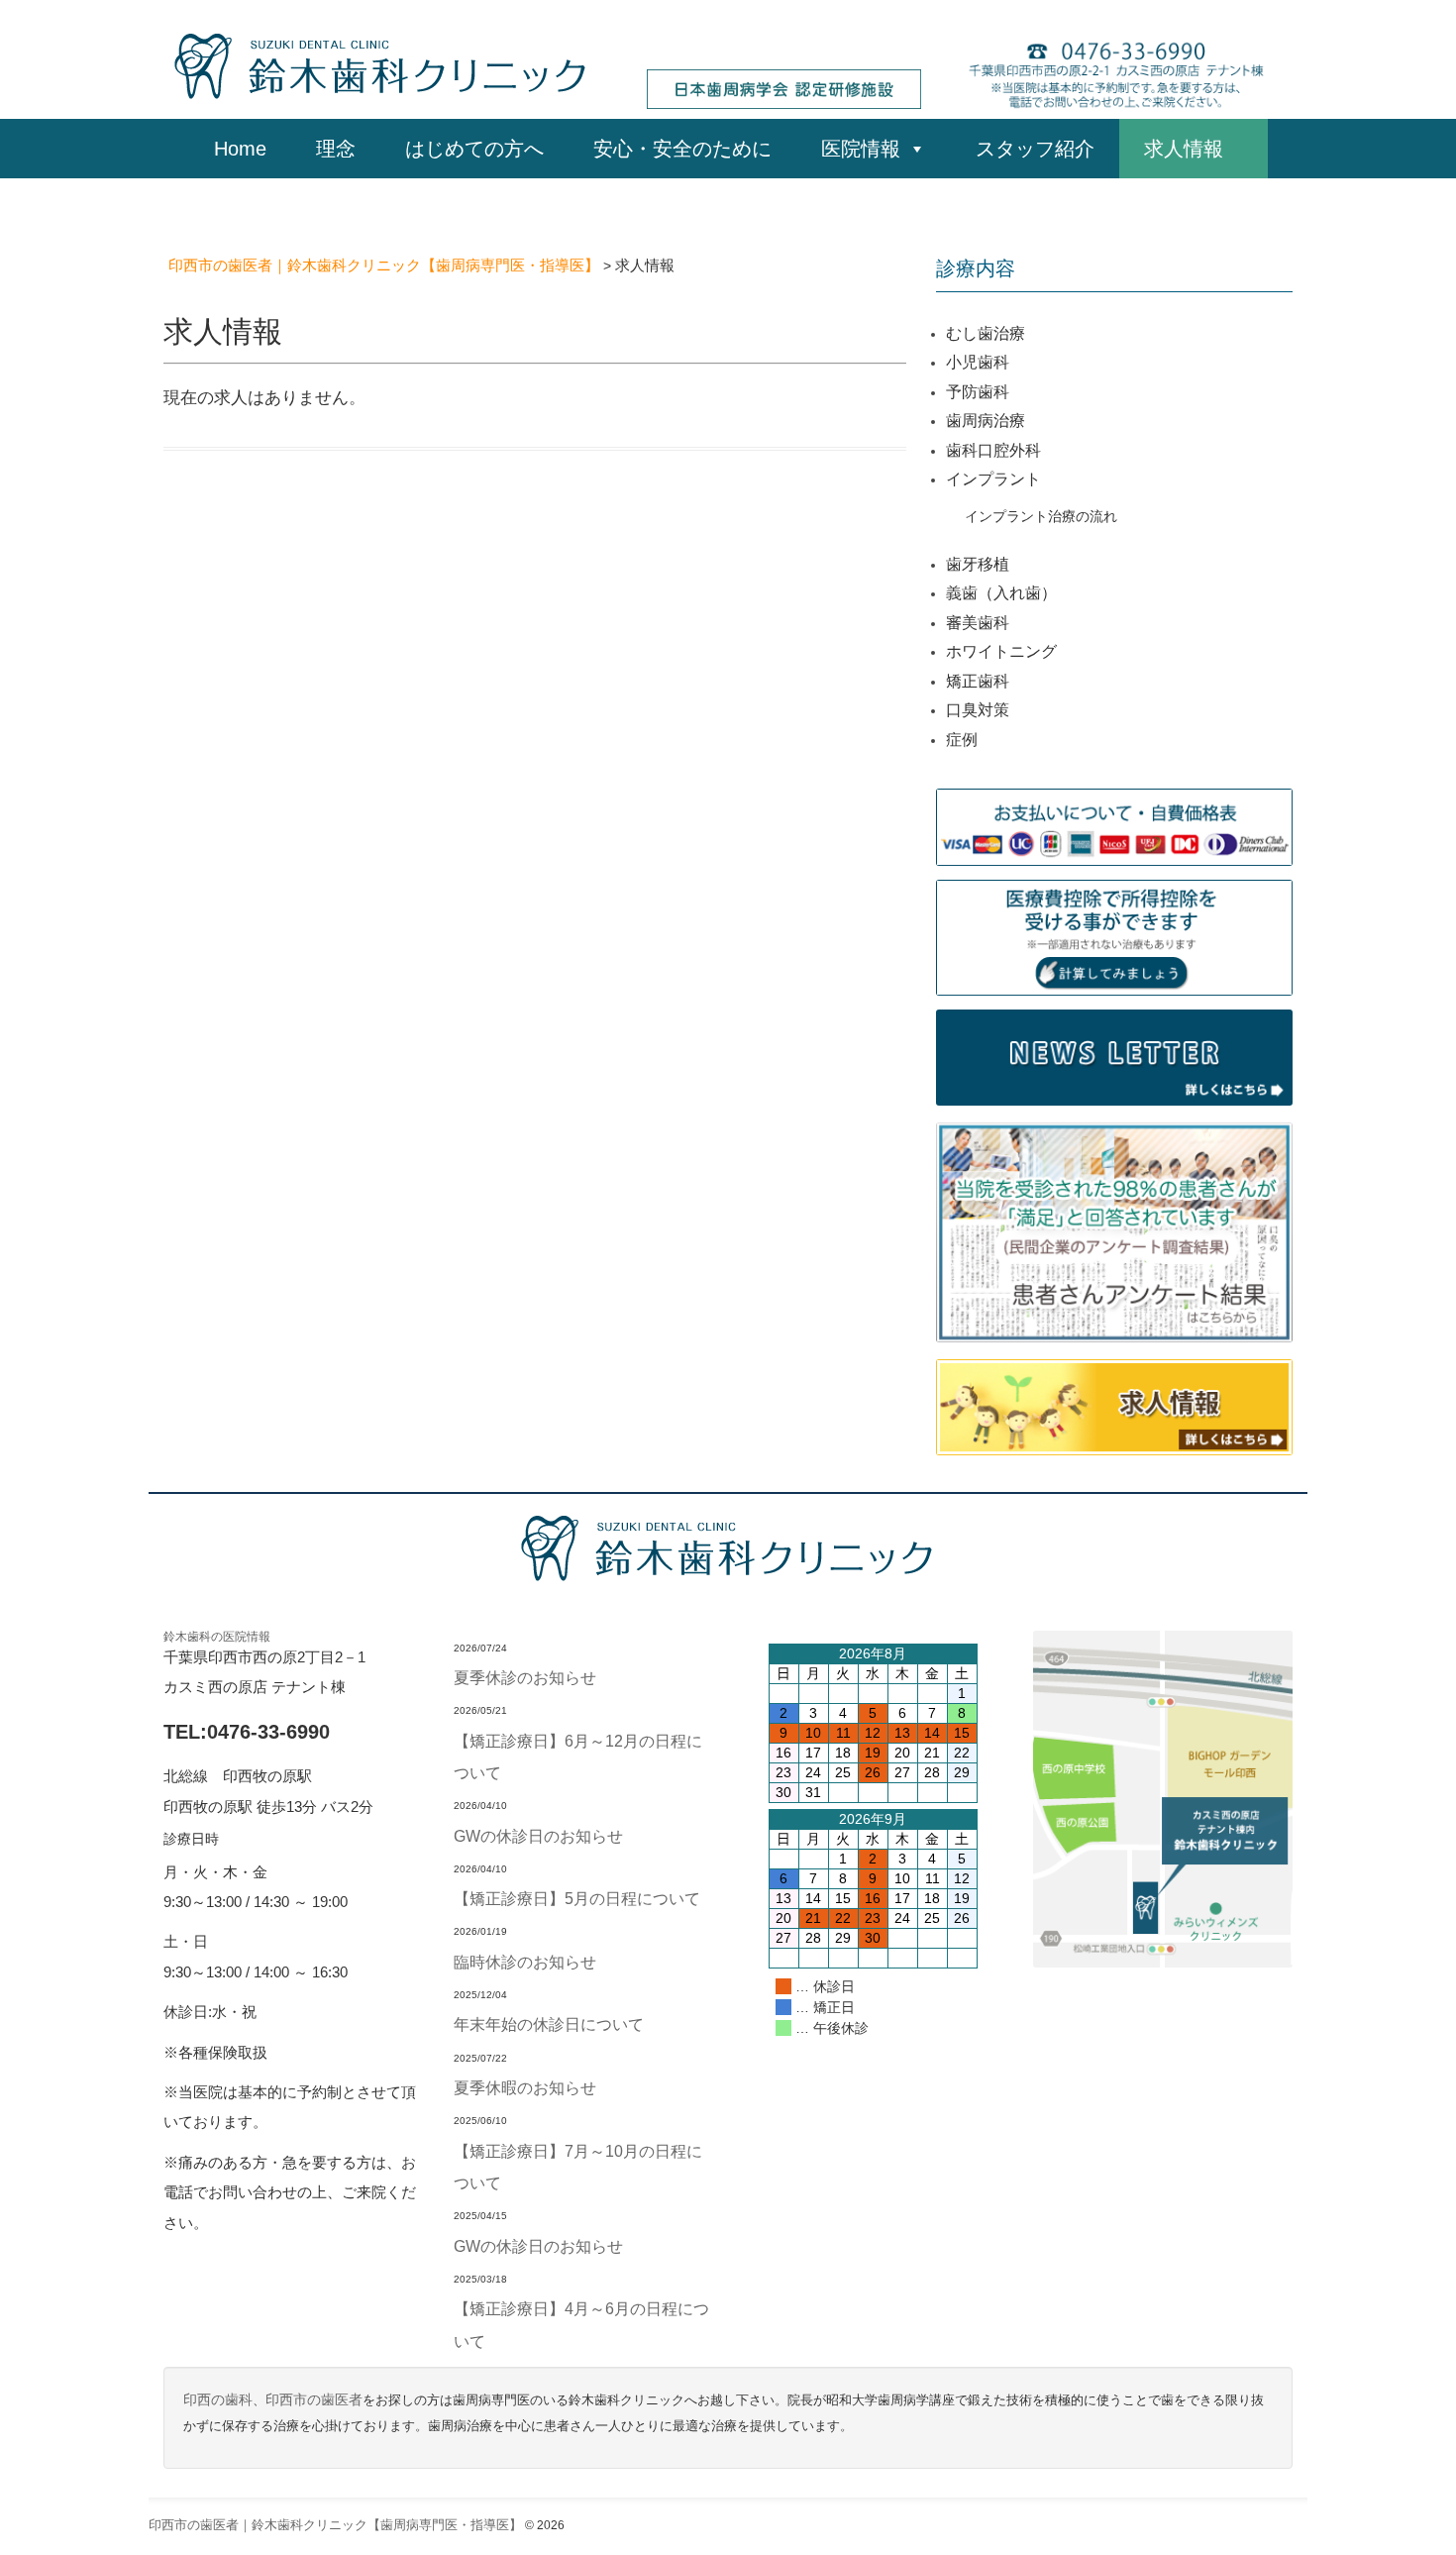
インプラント (993, 479)
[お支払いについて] (1114, 826)
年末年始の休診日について (549, 2024)
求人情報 (1194, 149)
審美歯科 (978, 623)
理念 (336, 149)
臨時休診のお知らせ (525, 1962)
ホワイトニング (1001, 651)
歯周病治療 (986, 421)
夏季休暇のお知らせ (525, 2087)
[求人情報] (1114, 1406)
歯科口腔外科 (993, 450)
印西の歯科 (218, 2400)
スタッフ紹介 (1035, 149)
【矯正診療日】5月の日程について (577, 1898)
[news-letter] (1114, 1056)
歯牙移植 (978, 564)
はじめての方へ (474, 149)
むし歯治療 (986, 333)
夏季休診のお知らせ (525, 1677)
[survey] (1114, 1231)
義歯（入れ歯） (1001, 593)
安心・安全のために (682, 149)
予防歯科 (978, 392)
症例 (962, 740)
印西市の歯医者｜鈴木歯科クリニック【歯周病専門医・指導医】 (335, 2525)
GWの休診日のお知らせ (538, 1836)
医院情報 (861, 149)
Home (240, 149)
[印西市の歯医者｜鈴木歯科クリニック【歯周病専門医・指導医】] (381, 64)
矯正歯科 (978, 681)
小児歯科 (978, 362)
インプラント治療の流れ (1041, 516)
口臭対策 (978, 710)
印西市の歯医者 (314, 2400)
